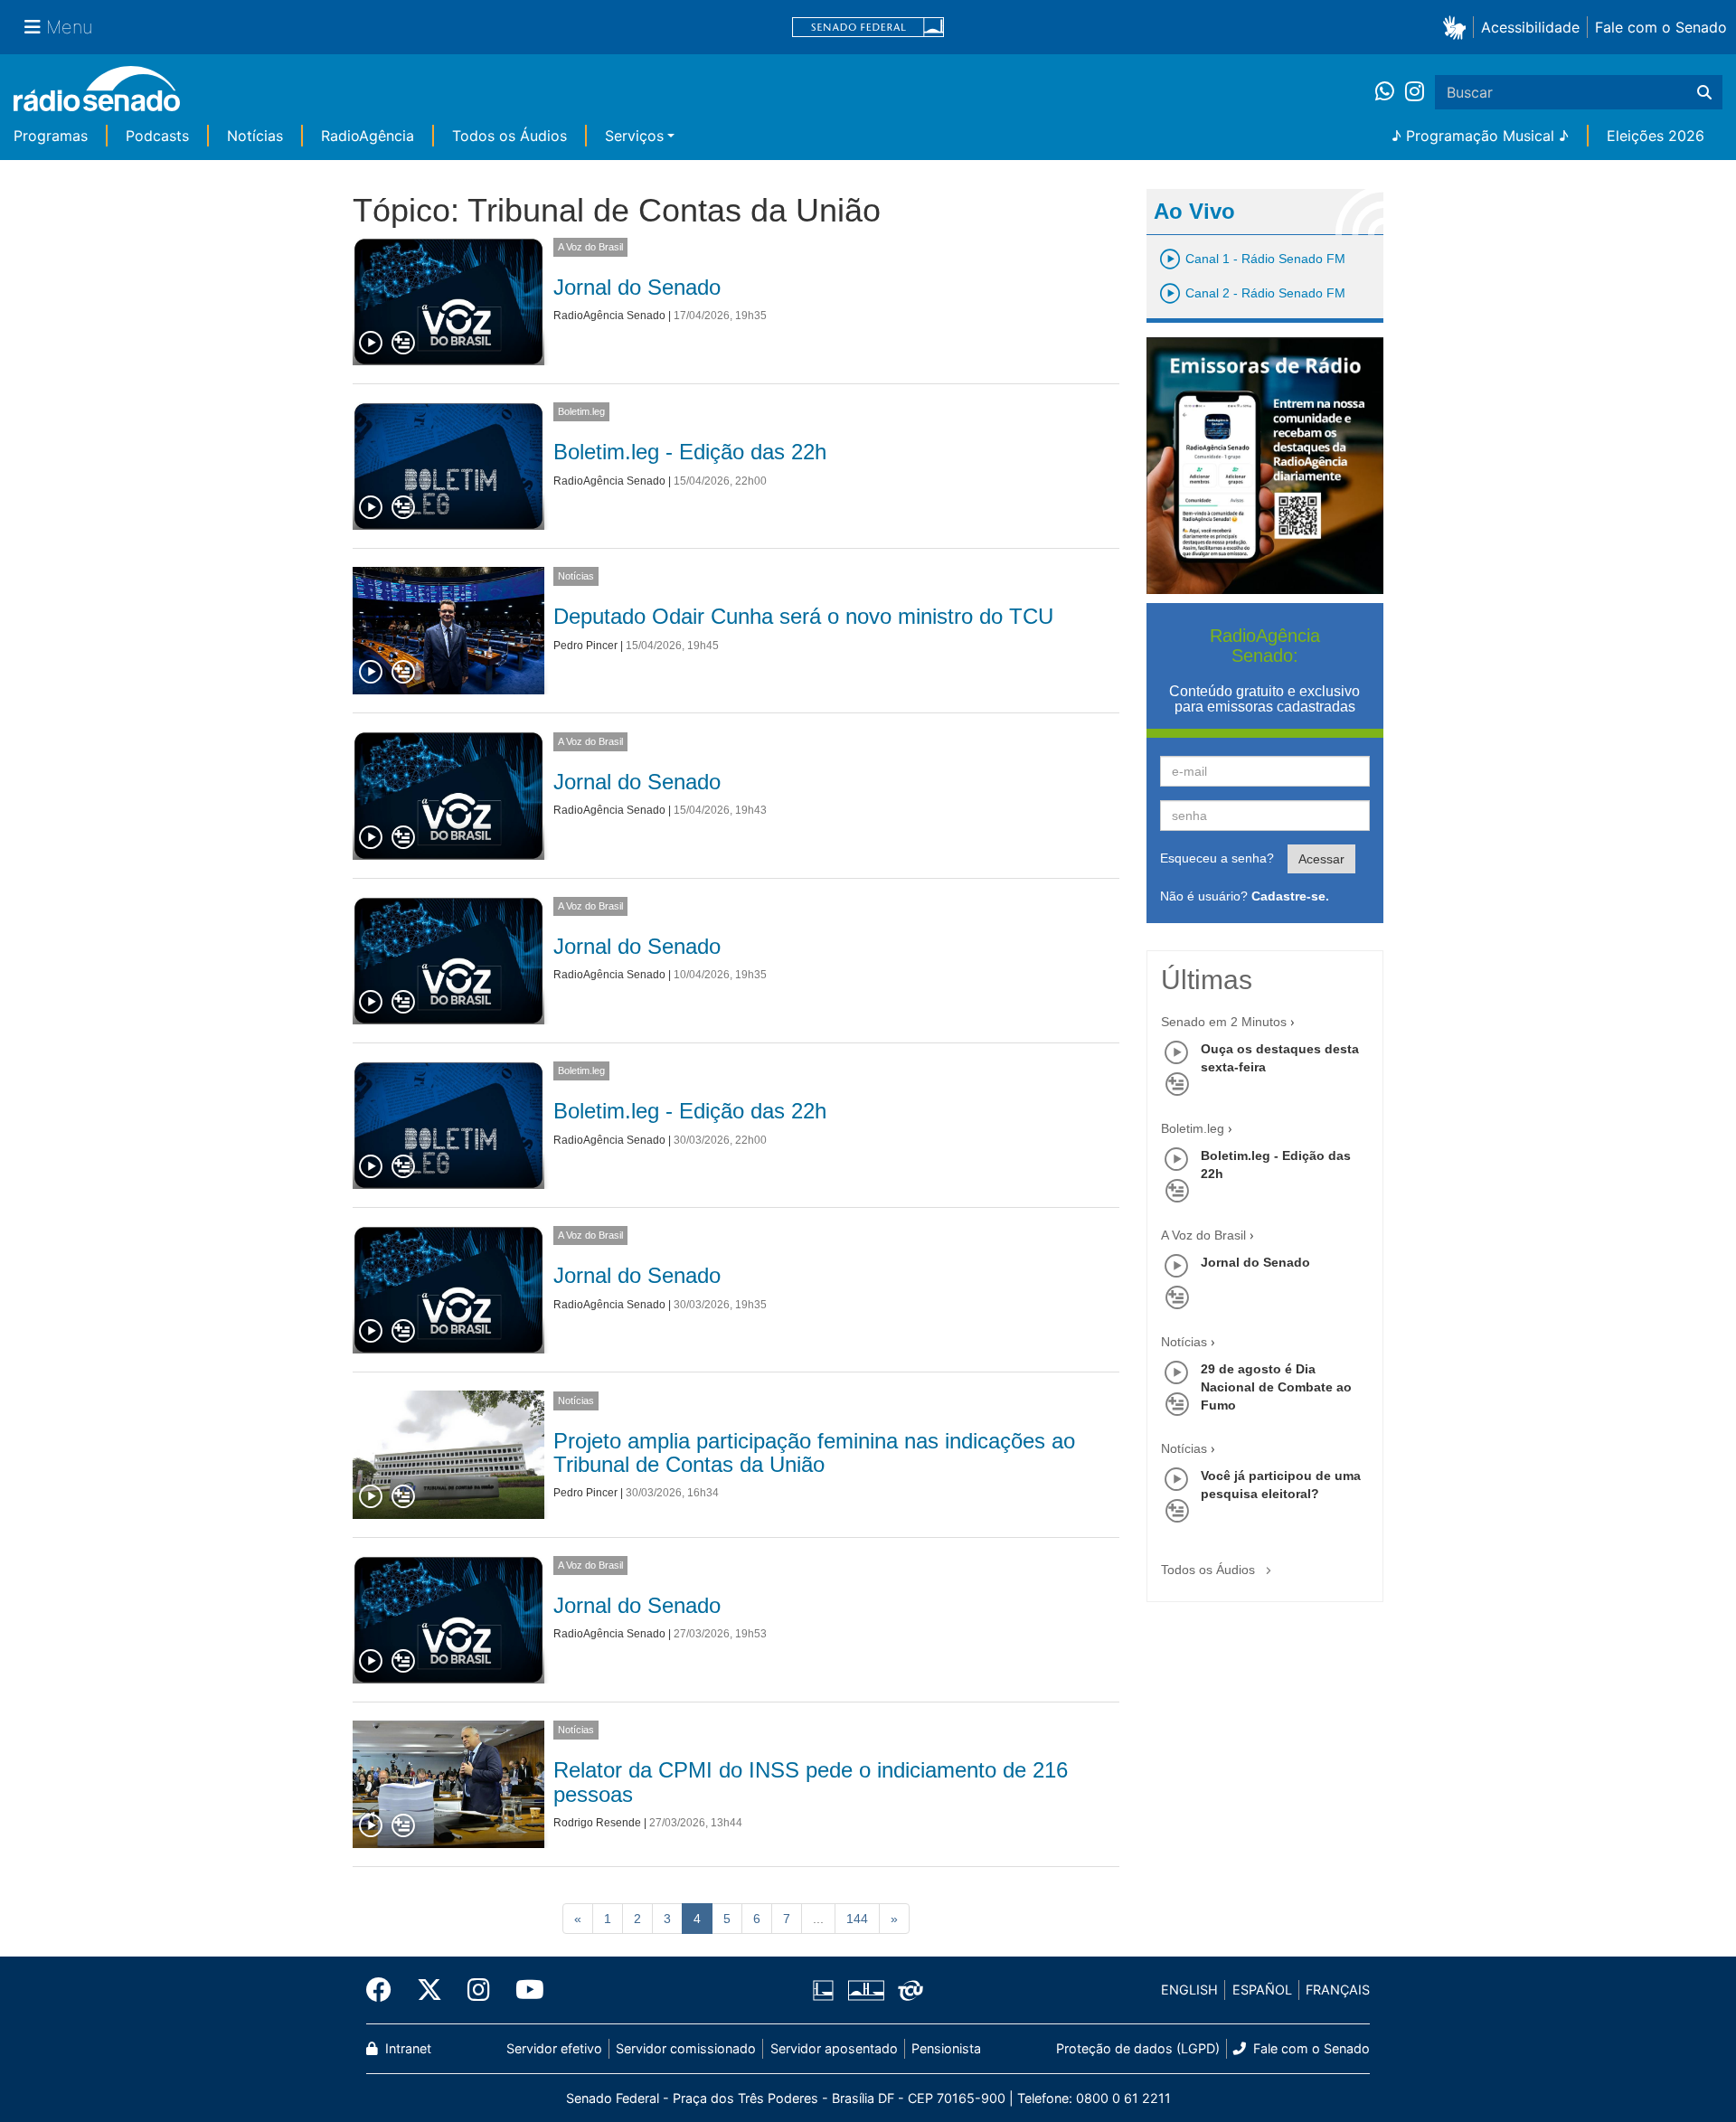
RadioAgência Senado (609, 316)
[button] (1458, 27)
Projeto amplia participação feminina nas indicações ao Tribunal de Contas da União (814, 1452)
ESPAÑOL (1262, 1990)
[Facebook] (385, 1990)
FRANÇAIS (1338, 1990)
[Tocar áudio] (372, 344)
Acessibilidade (1530, 27)
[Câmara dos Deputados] (826, 1990)
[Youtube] (524, 1990)
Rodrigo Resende (597, 1823)
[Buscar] (1704, 92)
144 (857, 1919)
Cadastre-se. (1290, 896)
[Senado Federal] (868, 28)
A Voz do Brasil (590, 247)
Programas (51, 136)
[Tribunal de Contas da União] (907, 1990)
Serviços (634, 136)
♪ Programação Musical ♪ (1480, 136)
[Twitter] (429, 1990)
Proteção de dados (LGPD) (1138, 2048)
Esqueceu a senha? (1217, 858)
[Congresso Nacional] (865, 1990)
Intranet (406, 2048)
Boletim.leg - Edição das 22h (690, 452)
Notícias (255, 136)
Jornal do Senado (637, 287)
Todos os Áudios (509, 136)
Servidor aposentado (834, 2048)
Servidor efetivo (554, 2048)
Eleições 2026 (1656, 136)
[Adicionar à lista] (403, 344)
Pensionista (946, 2048)
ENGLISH (1189, 1990)
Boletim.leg (581, 411)
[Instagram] (1415, 92)
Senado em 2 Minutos (1224, 1022)
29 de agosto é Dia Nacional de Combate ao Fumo (1276, 1387)
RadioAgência (368, 136)
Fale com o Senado (1661, 27)
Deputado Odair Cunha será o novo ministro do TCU (803, 616)
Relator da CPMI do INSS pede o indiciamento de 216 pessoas (811, 1782)
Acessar (1321, 859)
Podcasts (157, 136)
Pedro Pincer (585, 646)
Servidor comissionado (686, 2048)
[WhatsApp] (1390, 92)
